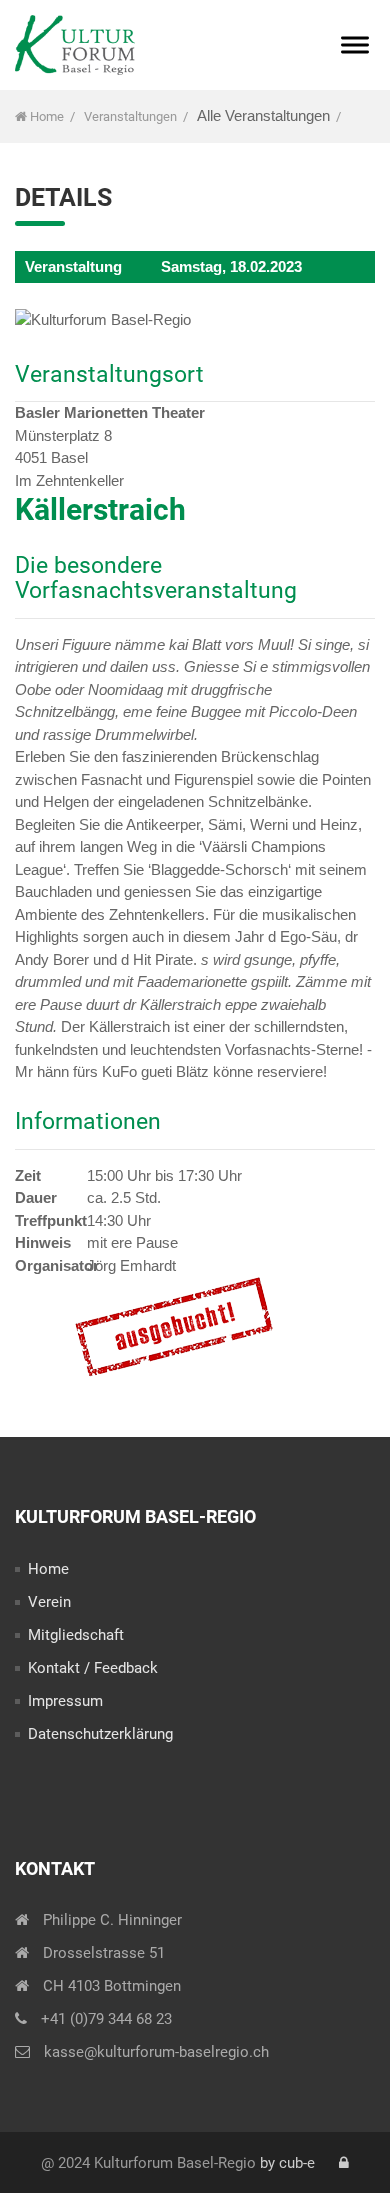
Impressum (65, 1701)
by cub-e (287, 2163)
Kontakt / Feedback (93, 1668)
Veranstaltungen (130, 116)
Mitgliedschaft (76, 1635)
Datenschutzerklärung (100, 1734)
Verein (49, 1602)
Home (45, 116)
